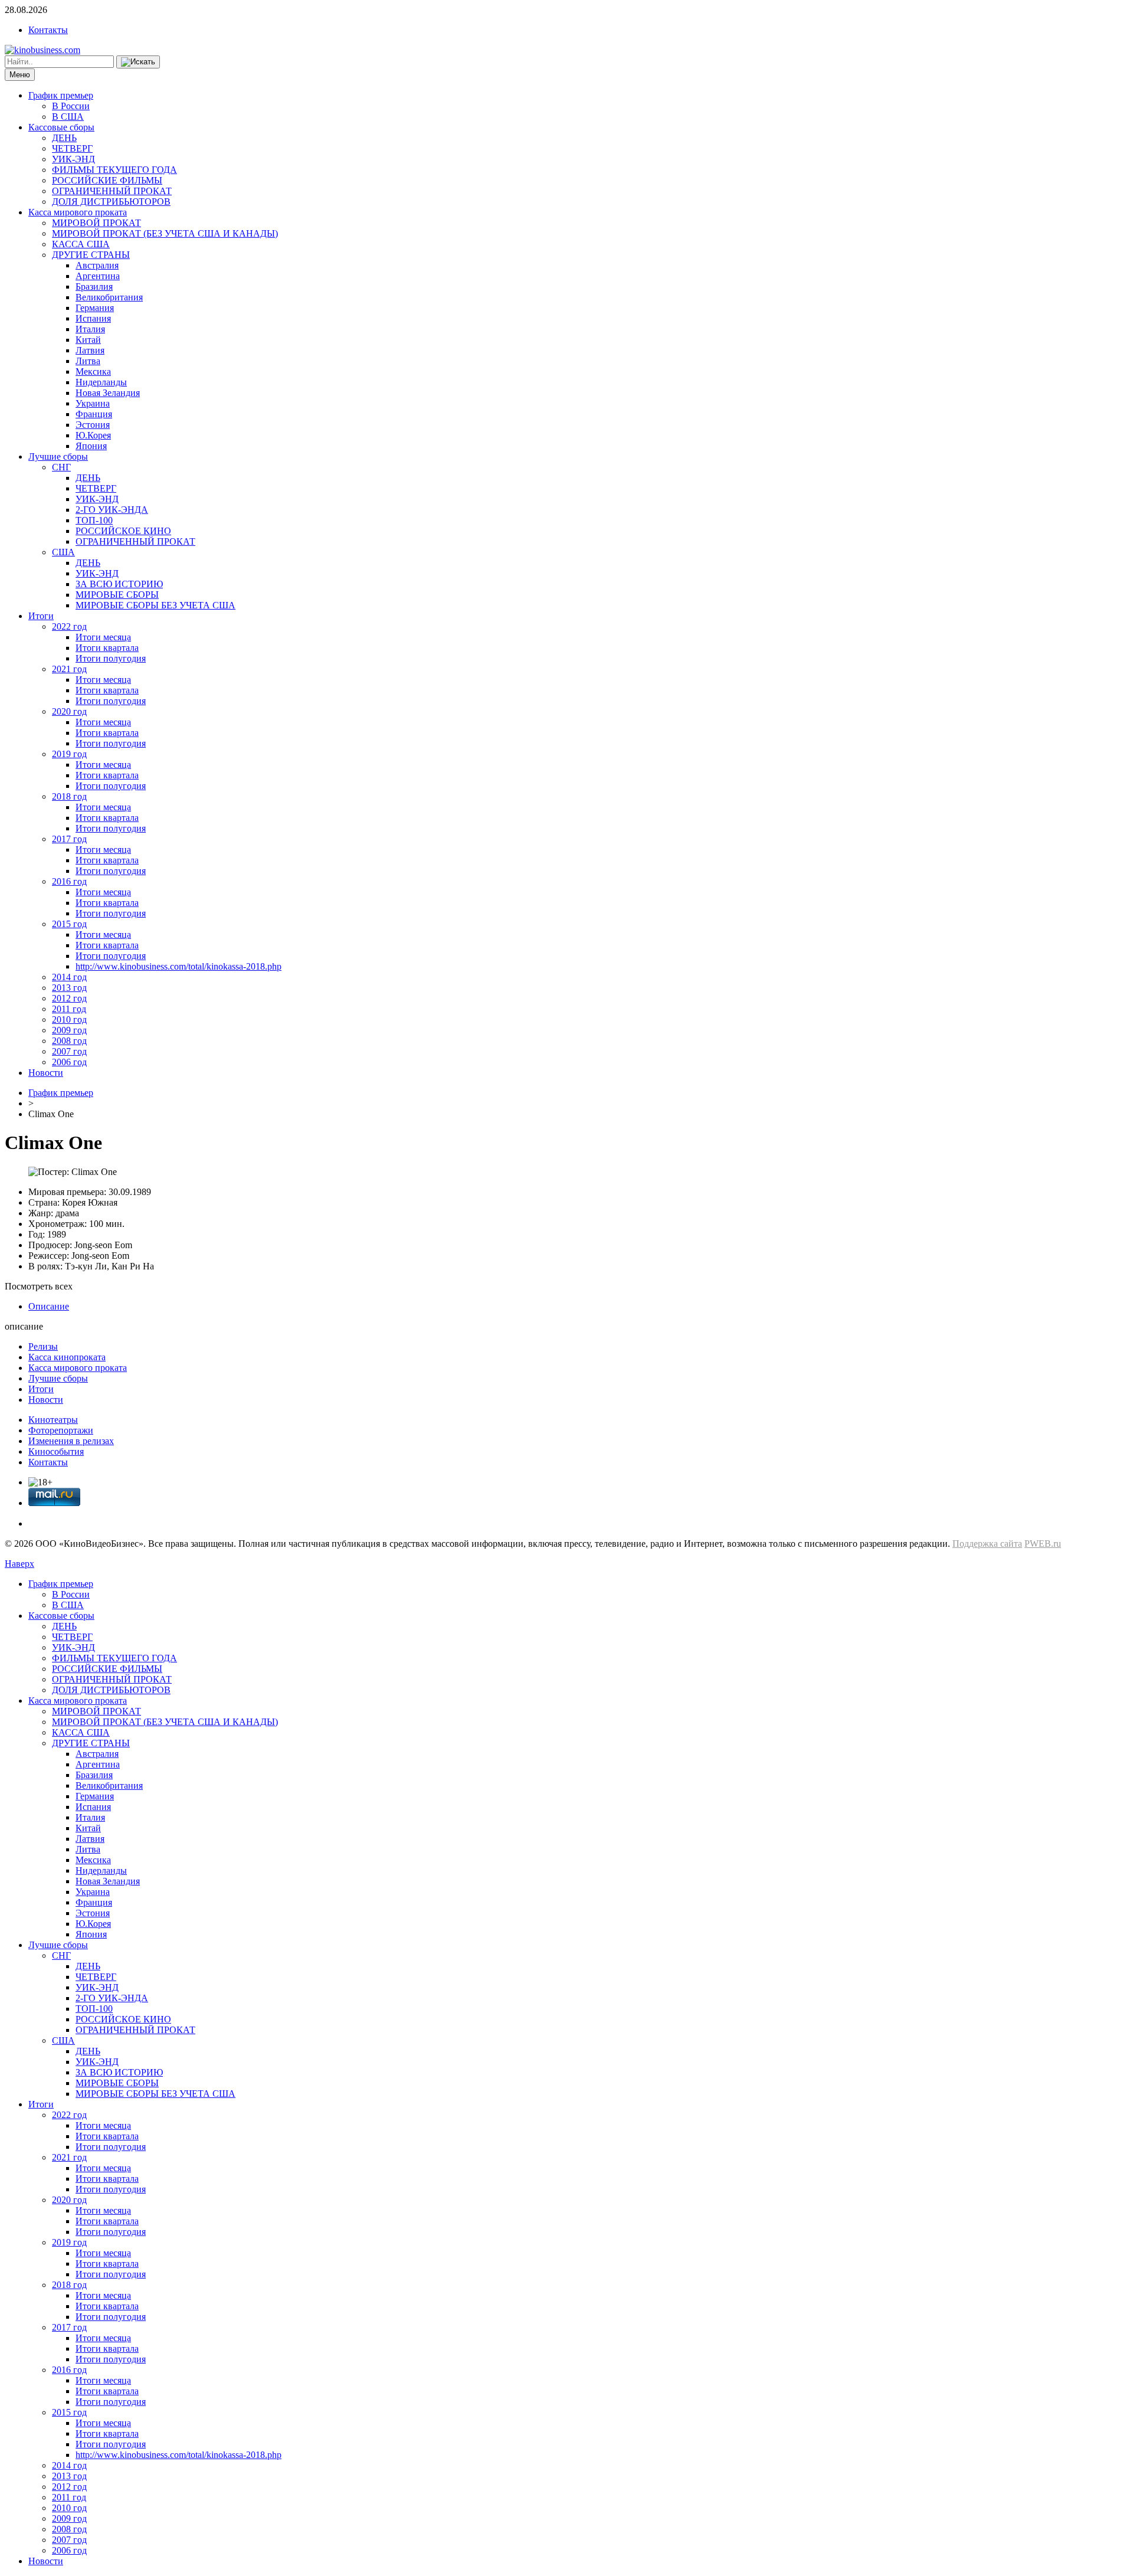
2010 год (69, 1019)
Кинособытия (56, 1451)
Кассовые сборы (61, 127)
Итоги (41, 616)
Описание (49, 1306)
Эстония (93, 425)
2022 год (69, 626)
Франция (94, 414)
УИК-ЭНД (73, 159)
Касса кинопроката (67, 1357)
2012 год (69, 998)
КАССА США (81, 244)
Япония (91, 446)
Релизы (43, 1346)
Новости (46, 1073)
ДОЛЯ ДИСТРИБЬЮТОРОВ (111, 202)
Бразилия (94, 287)
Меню (20, 75)
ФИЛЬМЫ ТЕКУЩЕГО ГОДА (114, 170)
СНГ (61, 467)
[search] (138, 62)
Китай (88, 340)
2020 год (69, 711)
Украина (93, 403)
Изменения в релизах (71, 1441)
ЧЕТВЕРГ (72, 148)
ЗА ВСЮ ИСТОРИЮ (119, 584)
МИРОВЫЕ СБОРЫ (117, 595)
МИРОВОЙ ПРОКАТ (96, 223)
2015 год (69, 924)
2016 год (69, 881)
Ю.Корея (93, 435)
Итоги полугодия (111, 658)
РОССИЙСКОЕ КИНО (123, 531)
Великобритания (109, 297)
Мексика (93, 371)
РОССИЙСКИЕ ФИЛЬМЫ (107, 180)
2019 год (69, 754)
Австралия (97, 265)
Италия (90, 329)
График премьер (61, 95)
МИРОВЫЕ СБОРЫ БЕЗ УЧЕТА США (155, 605)
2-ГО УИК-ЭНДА (112, 510)
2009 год (69, 1030)
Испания (93, 318)
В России (71, 106)
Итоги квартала (107, 648)
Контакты (48, 30)
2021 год (69, 669)
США (63, 552)
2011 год (69, 1009)
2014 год (69, 977)
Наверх (19, 1564)
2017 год (69, 839)
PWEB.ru (1043, 1544)
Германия (95, 308)
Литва (88, 361)
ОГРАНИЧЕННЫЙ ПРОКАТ (112, 191)
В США (68, 117)
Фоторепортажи (61, 1430)
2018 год (69, 796)
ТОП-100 (94, 520)
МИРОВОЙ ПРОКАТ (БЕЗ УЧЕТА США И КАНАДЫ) (165, 233)
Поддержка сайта (987, 1544)
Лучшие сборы (58, 456)
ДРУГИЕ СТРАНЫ (91, 255)
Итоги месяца (103, 637)
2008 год (69, 1041)
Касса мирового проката (78, 212)
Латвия (90, 350)
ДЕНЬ (64, 138)
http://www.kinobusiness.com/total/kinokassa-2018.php (179, 966)
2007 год (69, 1051)
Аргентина (98, 276)
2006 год (69, 1062)
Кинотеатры (53, 1420)
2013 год (69, 988)
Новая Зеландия (108, 393)
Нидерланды (101, 382)
